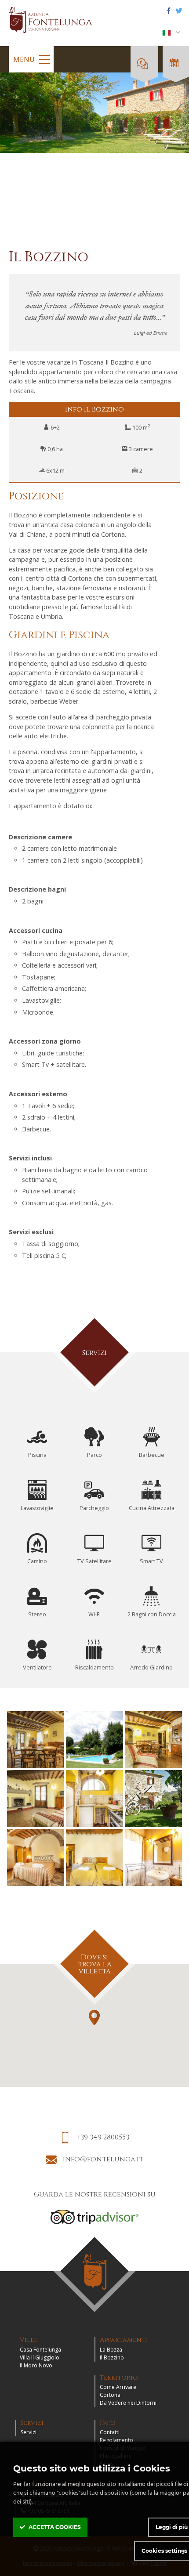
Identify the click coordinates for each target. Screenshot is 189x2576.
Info (108, 2423)
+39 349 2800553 (102, 2137)
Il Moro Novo (36, 2365)
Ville (29, 2340)
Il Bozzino (112, 2357)
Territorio (119, 2378)
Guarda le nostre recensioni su (95, 2194)
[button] (94, 2018)
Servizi (32, 2423)
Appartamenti (124, 2340)
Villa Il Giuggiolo (40, 2357)
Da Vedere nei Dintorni (128, 2403)
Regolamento (116, 2440)
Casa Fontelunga (40, 2350)
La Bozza (111, 2350)
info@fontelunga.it (102, 2159)
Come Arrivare (118, 2387)
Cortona (110, 2395)
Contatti (110, 2432)
